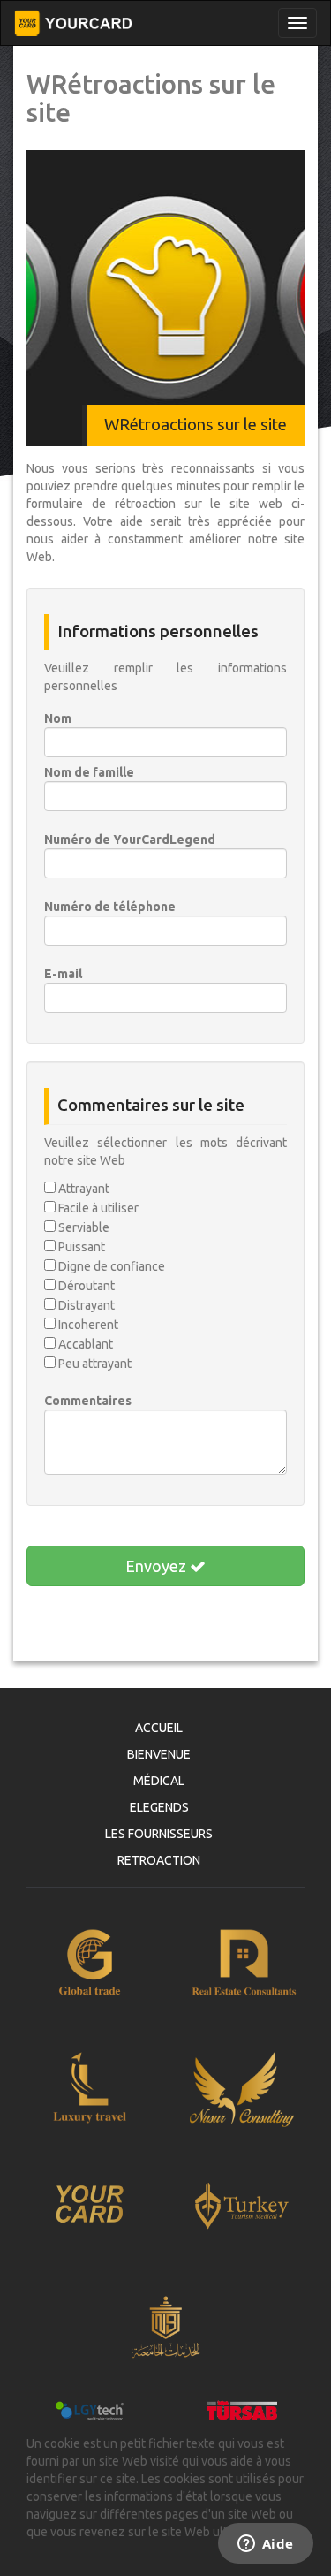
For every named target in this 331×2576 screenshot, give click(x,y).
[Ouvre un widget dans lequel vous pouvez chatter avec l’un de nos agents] (265, 2545)
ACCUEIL (159, 1728)
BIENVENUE (159, 1754)
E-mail (63, 974)
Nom (58, 718)
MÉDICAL (159, 1781)
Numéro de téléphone (110, 907)
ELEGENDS (159, 1807)
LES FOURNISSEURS (159, 1834)
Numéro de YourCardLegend (130, 840)
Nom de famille (89, 772)
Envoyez (158, 1566)
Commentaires (88, 1401)
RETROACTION (159, 1860)
